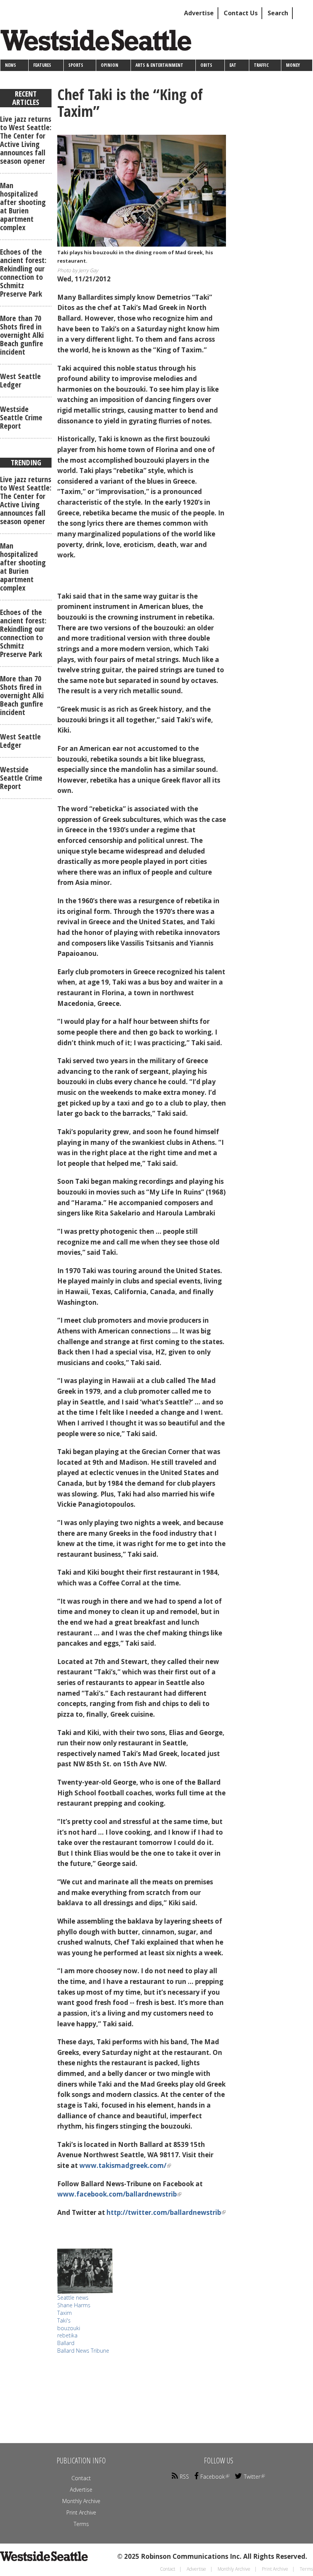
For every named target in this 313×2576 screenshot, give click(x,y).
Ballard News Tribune (83, 2351)
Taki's (64, 2320)
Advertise (199, 13)
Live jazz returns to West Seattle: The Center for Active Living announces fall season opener (26, 140)
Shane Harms (74, 2305)
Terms (81, 2524)
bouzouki (69, 2328)
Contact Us (241, 13)
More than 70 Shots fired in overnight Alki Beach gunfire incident (22, 335)
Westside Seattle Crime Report (21, 417)
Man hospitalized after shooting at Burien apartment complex (23, 206)
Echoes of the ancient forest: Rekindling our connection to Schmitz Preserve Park (23, 273)
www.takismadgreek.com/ (123, 2165)
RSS (184, 2477)
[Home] (99, 43)
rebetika (67, 2335)
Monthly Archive (81, 2501)
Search (278, 13)
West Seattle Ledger (20, 380)
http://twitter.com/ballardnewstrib (164, 2212)
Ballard (66, 2343)
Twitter (252, 2477)
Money (293, 65)
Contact (81, 2478)
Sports (76, 65)
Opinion (110, 65)
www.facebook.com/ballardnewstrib (117, 2194)
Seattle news (73, 2298)
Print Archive (81, 2512)
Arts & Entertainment (159, 65)
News (10, 65)
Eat (233, 65)
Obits (206, 65)
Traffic (261, 65)
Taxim (65, 2313)
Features (42, 65)
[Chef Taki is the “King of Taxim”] (142, 191)
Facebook (213, 2477)
